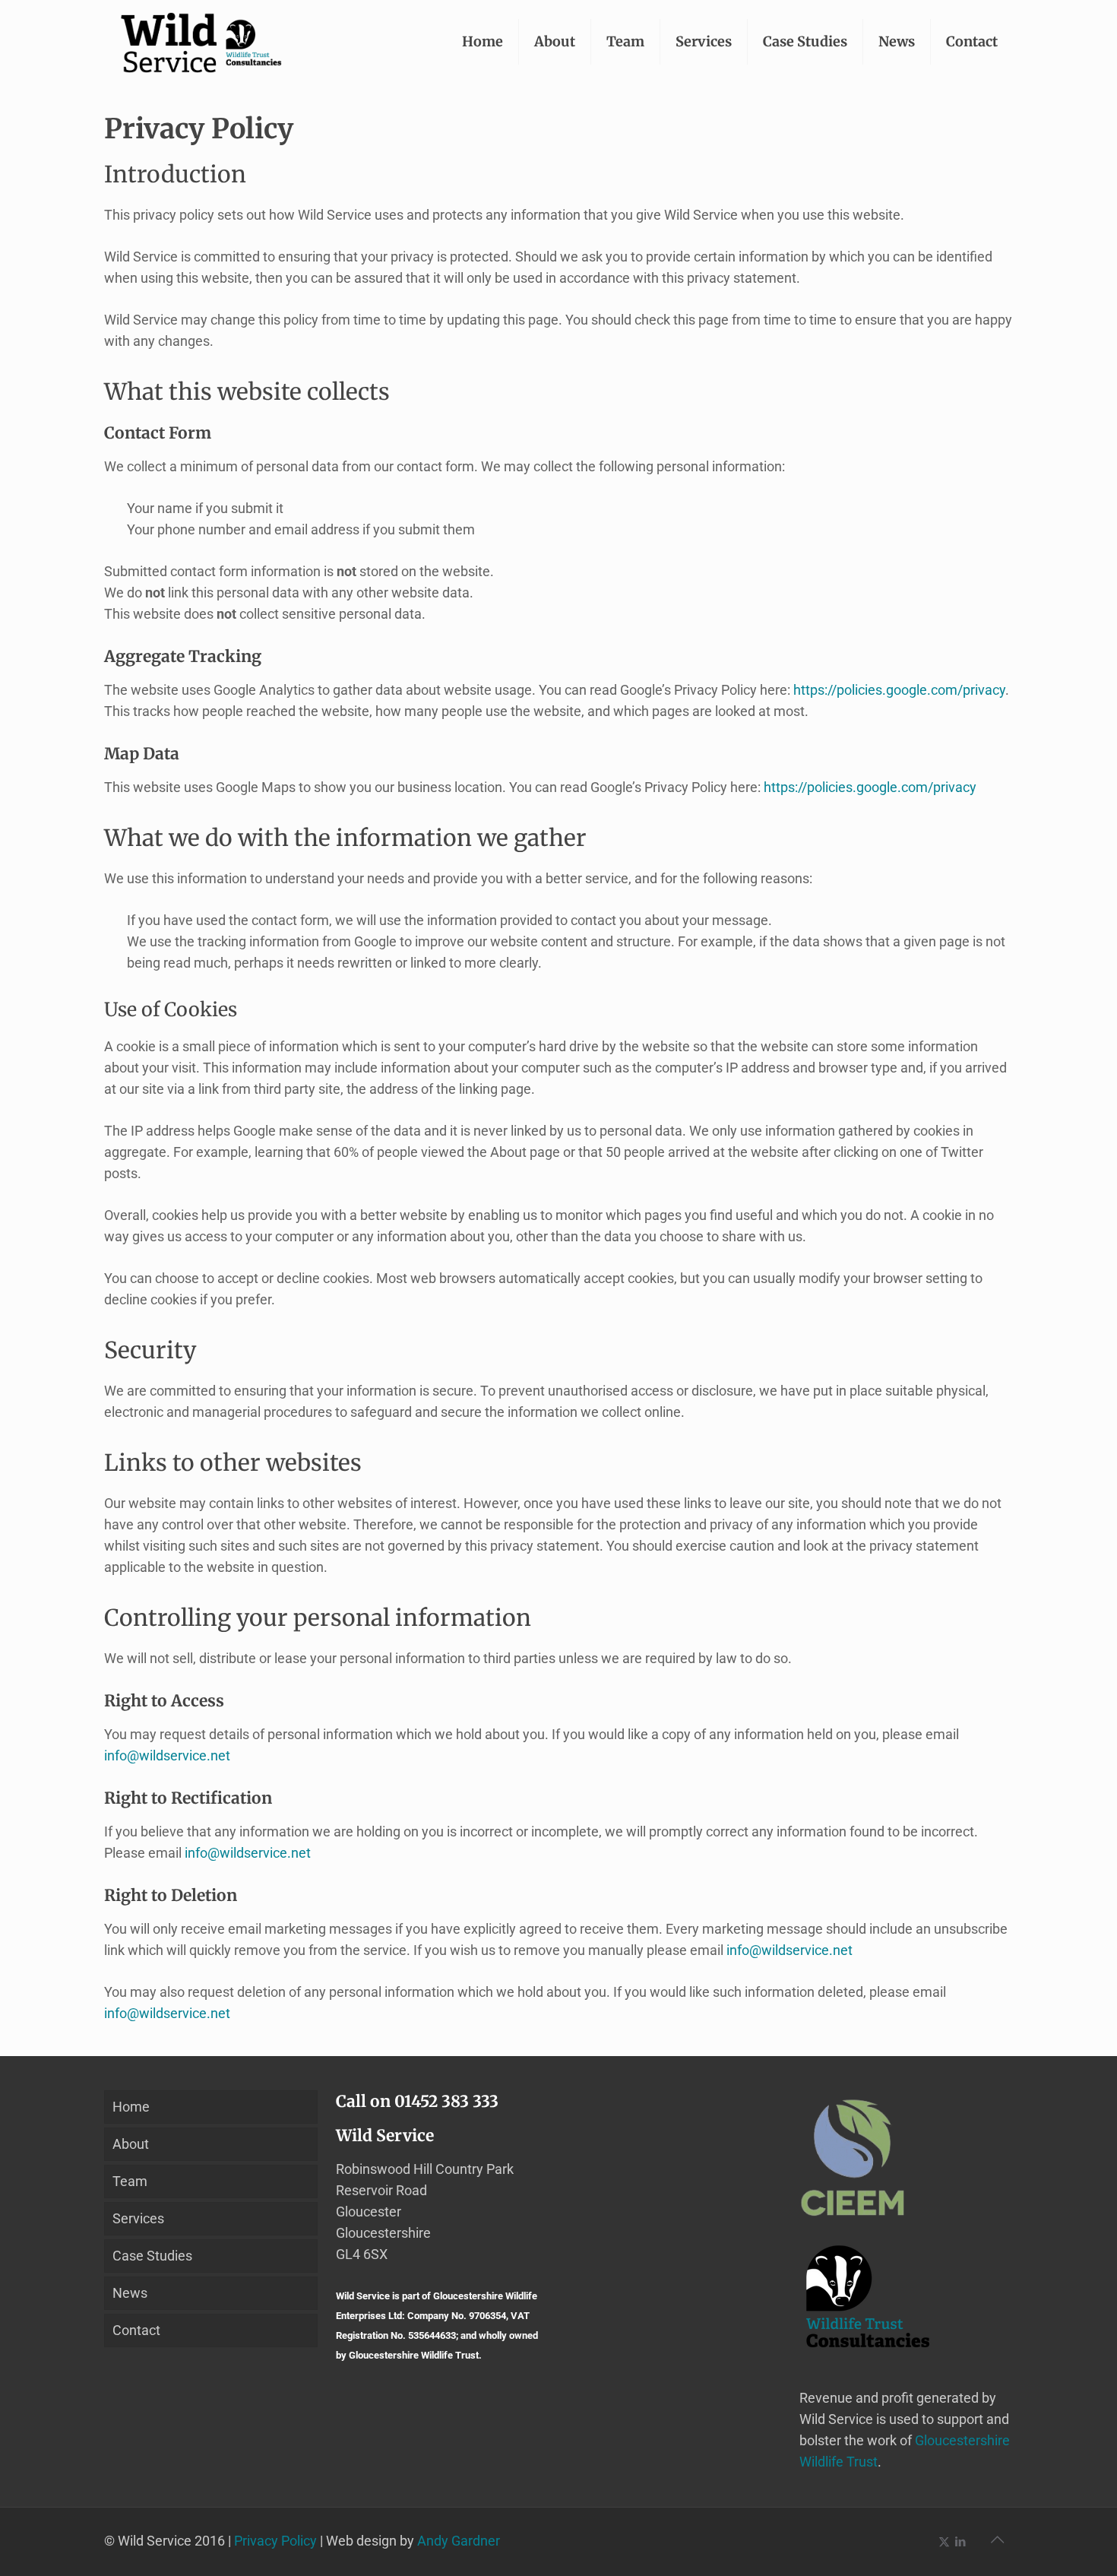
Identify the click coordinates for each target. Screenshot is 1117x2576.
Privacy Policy (275, 2541)
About (131, 2144)
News (130, 2293)
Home (131, 2107)
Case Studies (152, 2256)
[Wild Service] (201, 42)
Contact (136, 2330)
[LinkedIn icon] (960, 2542)
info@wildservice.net (167, 1755)
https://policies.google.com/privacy (899, 690)
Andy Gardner (459, 2541)
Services (138, 2218)
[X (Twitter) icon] (944, 2542)
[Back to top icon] (997, 2540)
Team (130, 2181)
